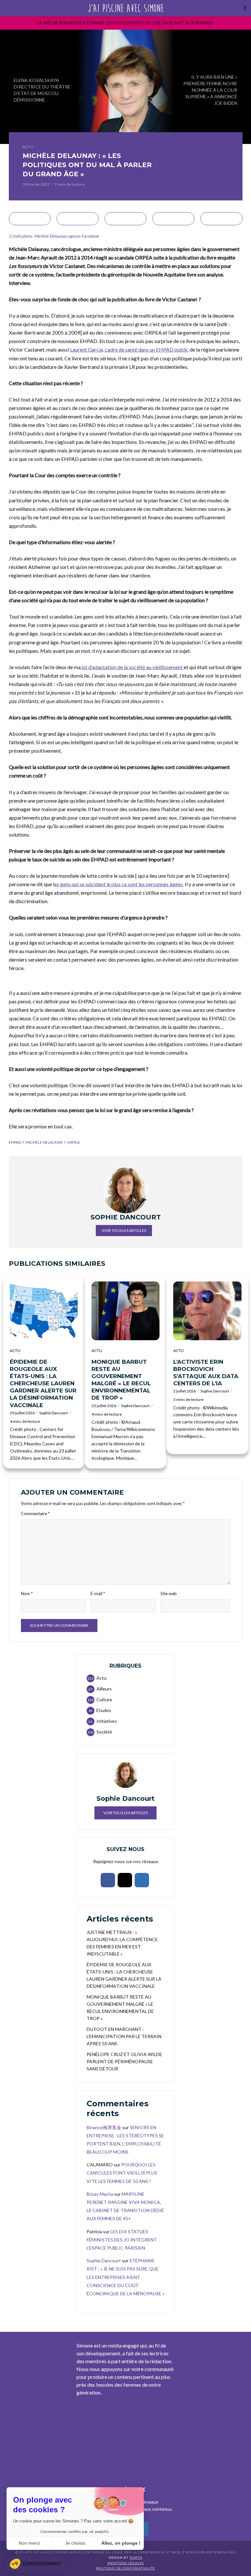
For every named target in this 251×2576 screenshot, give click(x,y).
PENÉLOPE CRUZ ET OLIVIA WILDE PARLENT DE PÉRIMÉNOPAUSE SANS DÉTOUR (124, 2061)
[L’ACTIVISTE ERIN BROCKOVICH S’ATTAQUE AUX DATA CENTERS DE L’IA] (207, 1311)
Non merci (29, 2543)
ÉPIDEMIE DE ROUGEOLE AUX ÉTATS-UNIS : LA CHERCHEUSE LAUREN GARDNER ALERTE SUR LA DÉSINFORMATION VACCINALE (43, 1383)
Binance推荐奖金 (104, 2127)
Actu (28, 147)
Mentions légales (126, 2563)
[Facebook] (108, 1880)
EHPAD (15, 1142)
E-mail (98, 1594)
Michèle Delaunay (44, 1142)
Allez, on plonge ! (121, 2543)
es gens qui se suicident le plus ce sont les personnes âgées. (119, 884)
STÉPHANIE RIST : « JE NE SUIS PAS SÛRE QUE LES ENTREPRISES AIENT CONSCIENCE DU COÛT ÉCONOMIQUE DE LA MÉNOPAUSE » (125, 2277)
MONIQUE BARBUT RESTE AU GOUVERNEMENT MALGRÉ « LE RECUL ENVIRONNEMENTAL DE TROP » (121, 1380)
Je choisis (75, 2543)
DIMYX (136, 2557)
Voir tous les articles (124, 1230)
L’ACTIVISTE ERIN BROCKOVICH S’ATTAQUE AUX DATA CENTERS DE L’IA (206, 1373)
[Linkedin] (142, 1880)
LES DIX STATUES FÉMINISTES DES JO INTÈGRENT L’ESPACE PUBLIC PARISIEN (122, 2240)
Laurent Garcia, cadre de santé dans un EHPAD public (129, 349)
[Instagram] (125, 1880)
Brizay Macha (100, 2194)
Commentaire (35, 1514)
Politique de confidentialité (125, 2568)
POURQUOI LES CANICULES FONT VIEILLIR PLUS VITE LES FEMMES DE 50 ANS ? (122, 2173)
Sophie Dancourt (54, 1413)
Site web (169, 1594)
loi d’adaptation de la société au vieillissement (132, 667)
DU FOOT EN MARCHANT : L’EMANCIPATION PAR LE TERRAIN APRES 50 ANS (124, 2036)
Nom (27, 1594)
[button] (35, 2564)
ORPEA (73, 1142)
